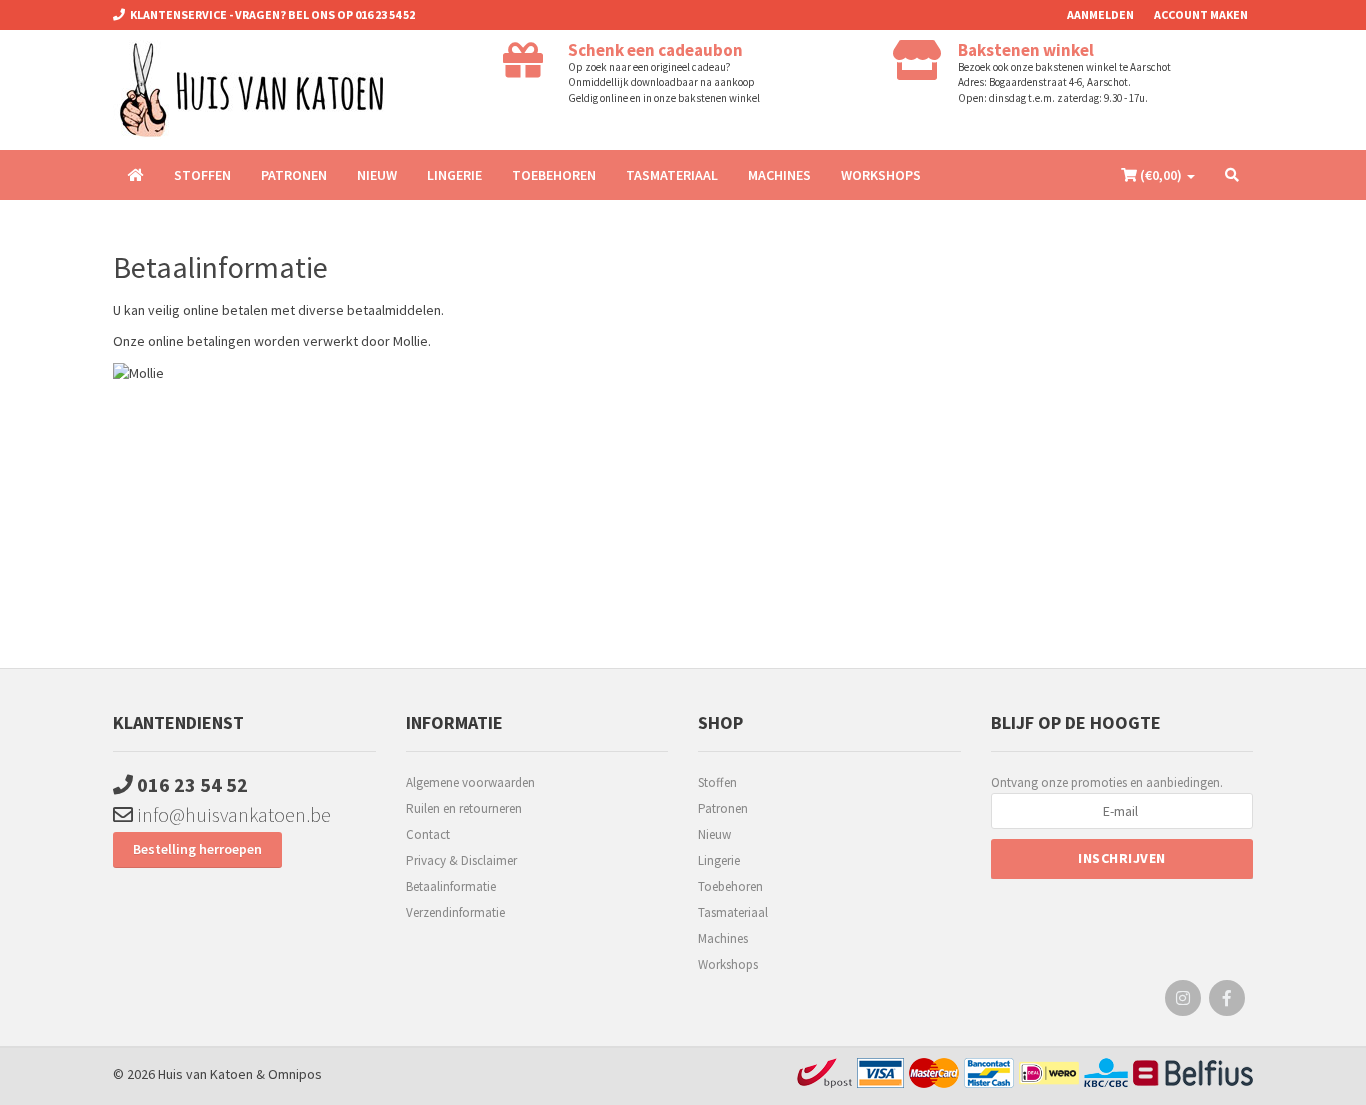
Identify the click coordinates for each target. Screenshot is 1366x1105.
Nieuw (377, 175)
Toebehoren (554, 175)
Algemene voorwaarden (470, 782)
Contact (428, 834)
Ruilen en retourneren (464, 808)
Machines (779, 175)
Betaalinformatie (451, 886)
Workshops (881, 175)
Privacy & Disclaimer (461, 860)
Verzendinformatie (455, 912)
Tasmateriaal (672, 175)
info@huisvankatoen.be (232, 814)
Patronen (294, 175)
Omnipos (295, 1074)
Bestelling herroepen (197, 849)
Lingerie (454, 175)
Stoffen (202, 175)
